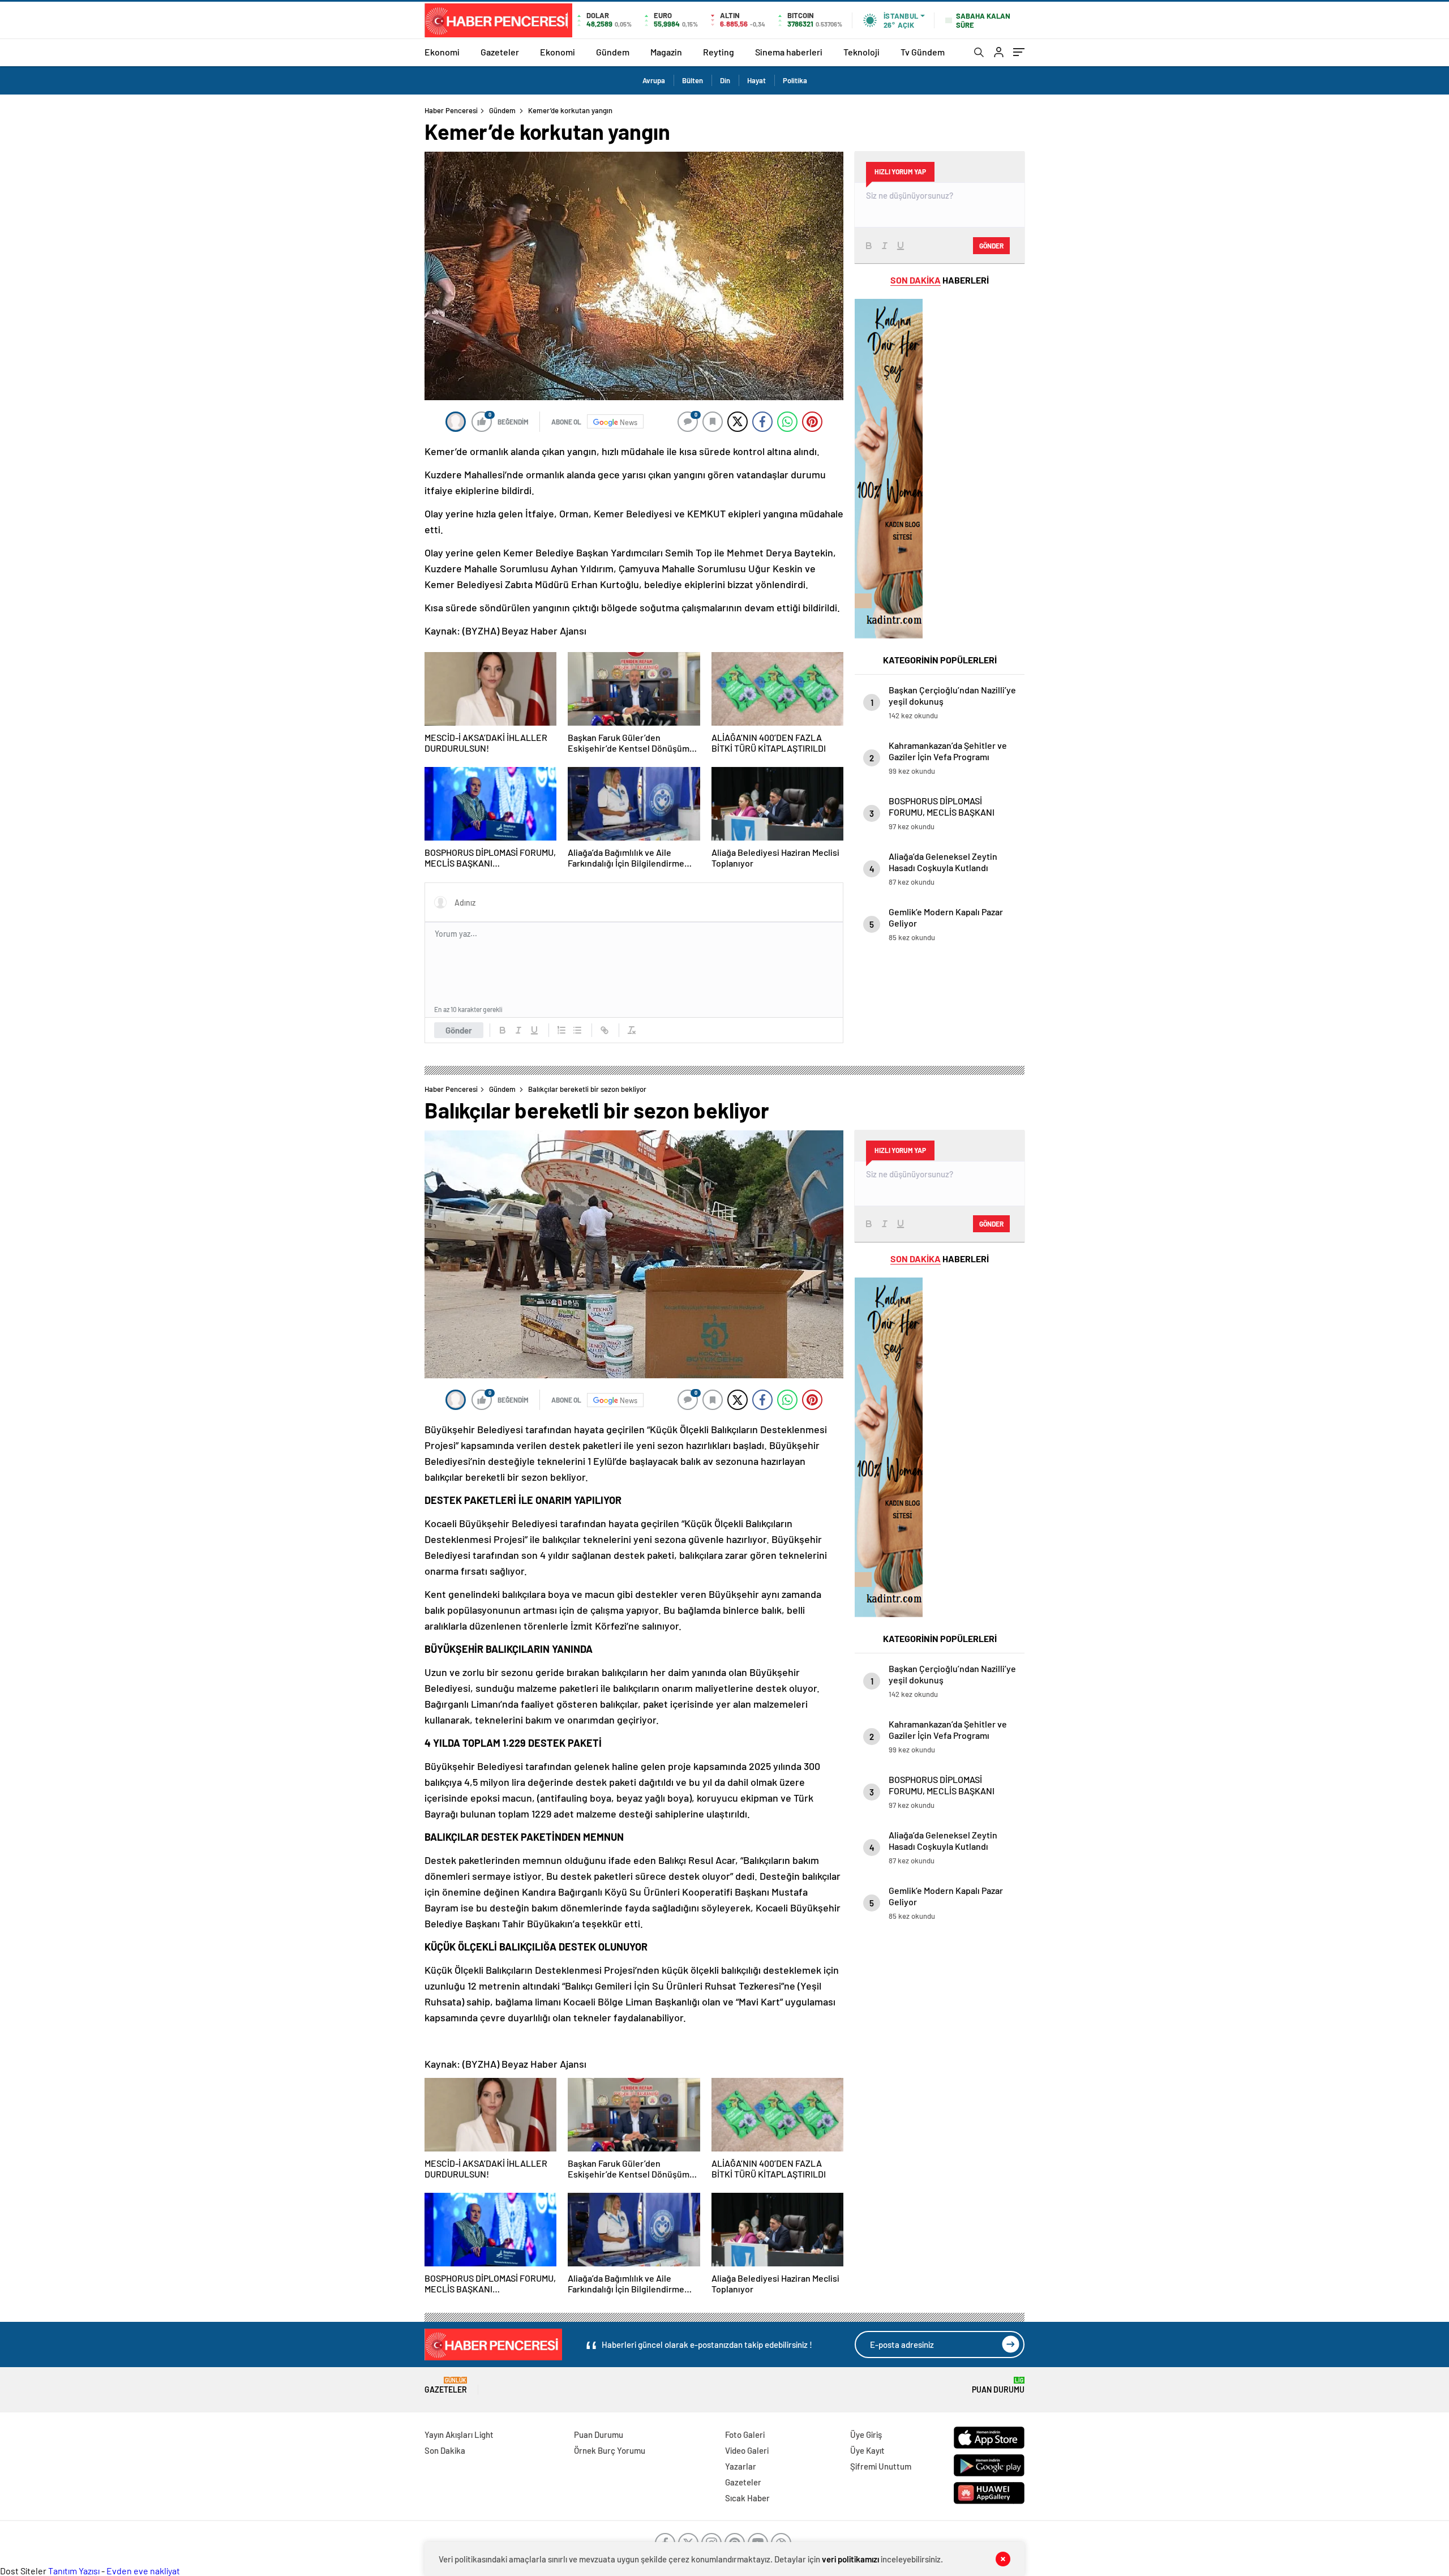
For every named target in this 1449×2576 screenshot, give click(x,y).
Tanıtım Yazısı (74, 2571)
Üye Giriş (866, 2434)
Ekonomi (442, 52)
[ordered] (561, 1030)
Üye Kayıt (867, 2450)
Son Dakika (445, 2450)
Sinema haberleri (789, 52)
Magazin (666, 52)
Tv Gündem (923, 52)
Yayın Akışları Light (459, 2434)
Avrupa (654, 80)
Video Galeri (747, 2450)
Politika (795, 80)
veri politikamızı (850, 2559)
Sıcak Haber (747, 2498)
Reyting (719, 52)
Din (725, 80)
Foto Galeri (745, 2434)
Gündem (613, 52)
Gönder (459, 1030)
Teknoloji (861, 52)
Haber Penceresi (451, 110)
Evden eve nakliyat (143, 2571)
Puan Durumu (998, 2386)
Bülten (693, 80)
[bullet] (577, 1030)
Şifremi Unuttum (881, 2466)
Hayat (756, 80)
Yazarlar (741, 2466)
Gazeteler (500, 52)
